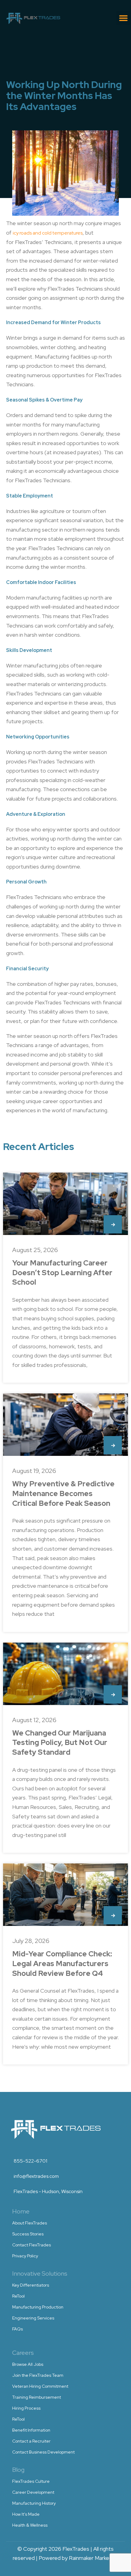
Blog (18, 2470)
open (113, 1224)
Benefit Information (31, 2430)
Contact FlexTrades (32, 2245)
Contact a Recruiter (31, 2441)
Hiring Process (26, 2408)
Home (21, 2211)
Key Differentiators (31, 2285)
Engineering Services (33, 2318)
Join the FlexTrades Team (38, 2375)
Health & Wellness (30, 2525)
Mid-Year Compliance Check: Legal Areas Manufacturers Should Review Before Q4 (62, 1963)
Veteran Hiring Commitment (40, 2386)
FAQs (18, 2329)
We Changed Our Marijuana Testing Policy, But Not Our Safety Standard (60, 1743)
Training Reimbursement (37, 2397)
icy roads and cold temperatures (48, 233)
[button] (123, 18)
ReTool (18, 2296)
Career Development (33, 2492)
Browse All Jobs (28, 2364)
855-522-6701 (30, 2161)
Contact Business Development (43, 2452)
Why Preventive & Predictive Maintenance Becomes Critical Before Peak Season (63, 1493)
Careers (23, 2353)
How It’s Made (26, 2514)
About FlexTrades (30, 2223)
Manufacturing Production (38, 2307)
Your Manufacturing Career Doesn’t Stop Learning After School (62, 1272)
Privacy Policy (25, 2256)
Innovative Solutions (40, 2273)
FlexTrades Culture (31, 2481)
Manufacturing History (34, 2503)
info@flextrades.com (36, 2176)
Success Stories (28, 2234)
